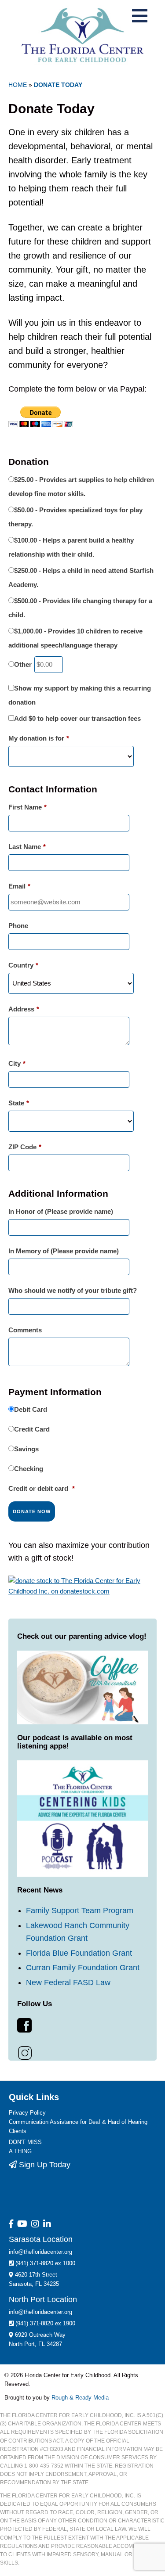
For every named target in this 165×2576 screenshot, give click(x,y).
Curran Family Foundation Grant (83, 2002)
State (19, 1103)
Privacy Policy (27, 2147)
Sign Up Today (44, 2199)
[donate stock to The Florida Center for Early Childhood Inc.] (83, 1620)
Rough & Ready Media (80, 2432)
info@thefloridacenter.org (40, 2286)
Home (18, 85)
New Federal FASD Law (68, 2017)
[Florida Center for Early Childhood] (82, 35)
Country (23, 965)
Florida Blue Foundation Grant (79, 1987)
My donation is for (39, 738)
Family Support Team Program (80, 1945)
